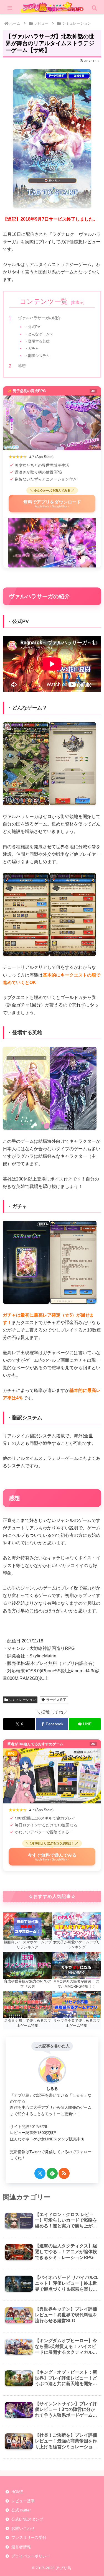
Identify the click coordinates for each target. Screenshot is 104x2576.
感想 (22, 366)
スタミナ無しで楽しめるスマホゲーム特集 (28, 2023)
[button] (93, 1414)
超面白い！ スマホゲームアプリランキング (28, 1945)
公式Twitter (21, 2510)
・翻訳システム (37, 356)
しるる (52, 2089)
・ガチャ (32, 348)
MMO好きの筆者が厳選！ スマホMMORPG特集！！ (77, 1984)
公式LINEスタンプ (27, 2519)
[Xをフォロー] (40, 2173)
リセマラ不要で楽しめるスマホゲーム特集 (77, 2023)
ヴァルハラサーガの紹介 (39, 318)
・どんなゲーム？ (39, 334)
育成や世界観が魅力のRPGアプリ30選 (28, 1984)
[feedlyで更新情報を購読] (52, 2173)
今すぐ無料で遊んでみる (52, 1856)
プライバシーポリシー (31, 2556)
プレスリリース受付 (29, 2537)
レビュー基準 (23, 2501)
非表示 (78, 302)
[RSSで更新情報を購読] (64, 2173)
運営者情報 (21, 2547)
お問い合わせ (23, 2528)
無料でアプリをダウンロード (52, 503)
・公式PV (32, 327)
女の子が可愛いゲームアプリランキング (77, 1945)
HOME (17, 2492)
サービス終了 (56, 1700)
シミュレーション (22, 1700)
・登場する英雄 (37, 341)
